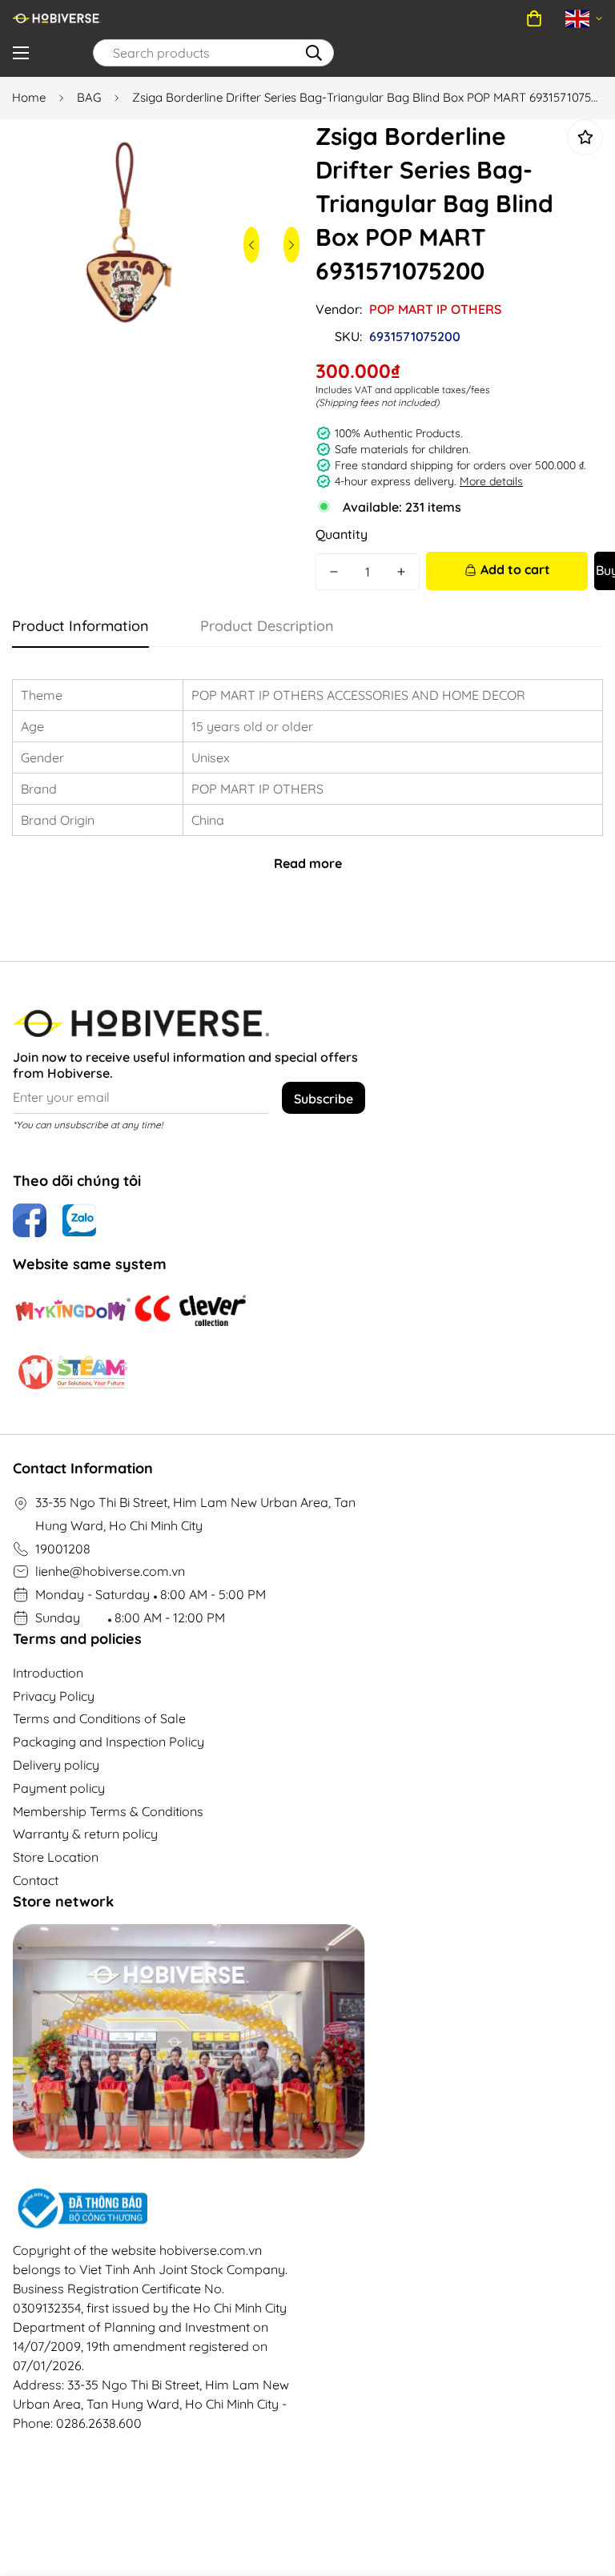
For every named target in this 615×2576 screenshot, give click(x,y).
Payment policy (59, 1788)
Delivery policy (56, 1765)
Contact (36, 1880)
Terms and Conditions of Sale (99, 1718)
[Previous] (251, 245)
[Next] (291, 245)
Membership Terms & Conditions (108, 1811)
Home (29, 97)
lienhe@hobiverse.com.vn (110, 1571)
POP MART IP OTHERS (435, 309)
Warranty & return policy (85, 1834)
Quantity (342, 534)
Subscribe (324, 1099)
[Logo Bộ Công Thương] (154, 2208)
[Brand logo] (73, 1311)
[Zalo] (79, 1220)
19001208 (63, 1549)
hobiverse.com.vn (211, 2250)
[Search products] (314, 53)
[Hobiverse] (57, 18)
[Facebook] (30, 1220)
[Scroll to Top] (584, 2489)
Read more (308, 863)
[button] (534, 18)
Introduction (48, 1673)
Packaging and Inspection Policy (109, 1742)
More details (491, 481)
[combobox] (213, 53)
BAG (89, 97)
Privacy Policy (54, 1696)
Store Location (56, 1857)
